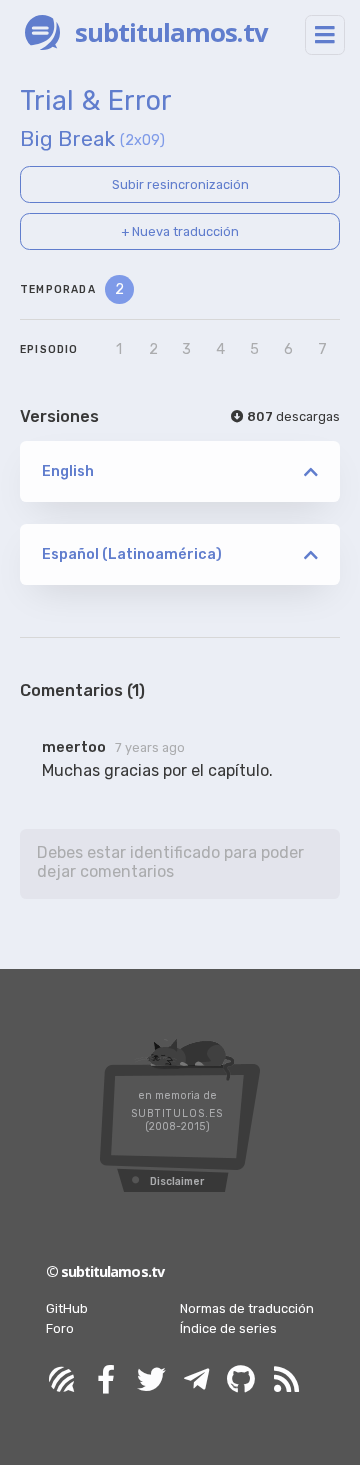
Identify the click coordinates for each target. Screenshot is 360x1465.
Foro (60, 1328)
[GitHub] (241, 1380)
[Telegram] (196, 1380)
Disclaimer (177, 1181)
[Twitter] (151, 1380)
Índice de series (228, 1328)
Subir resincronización (180, 184)
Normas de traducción (247, 1308)
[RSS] (286, 1380)
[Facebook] (106, 1380)
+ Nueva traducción (180, 231)
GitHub (67, 1308)
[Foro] (61, 1380)
